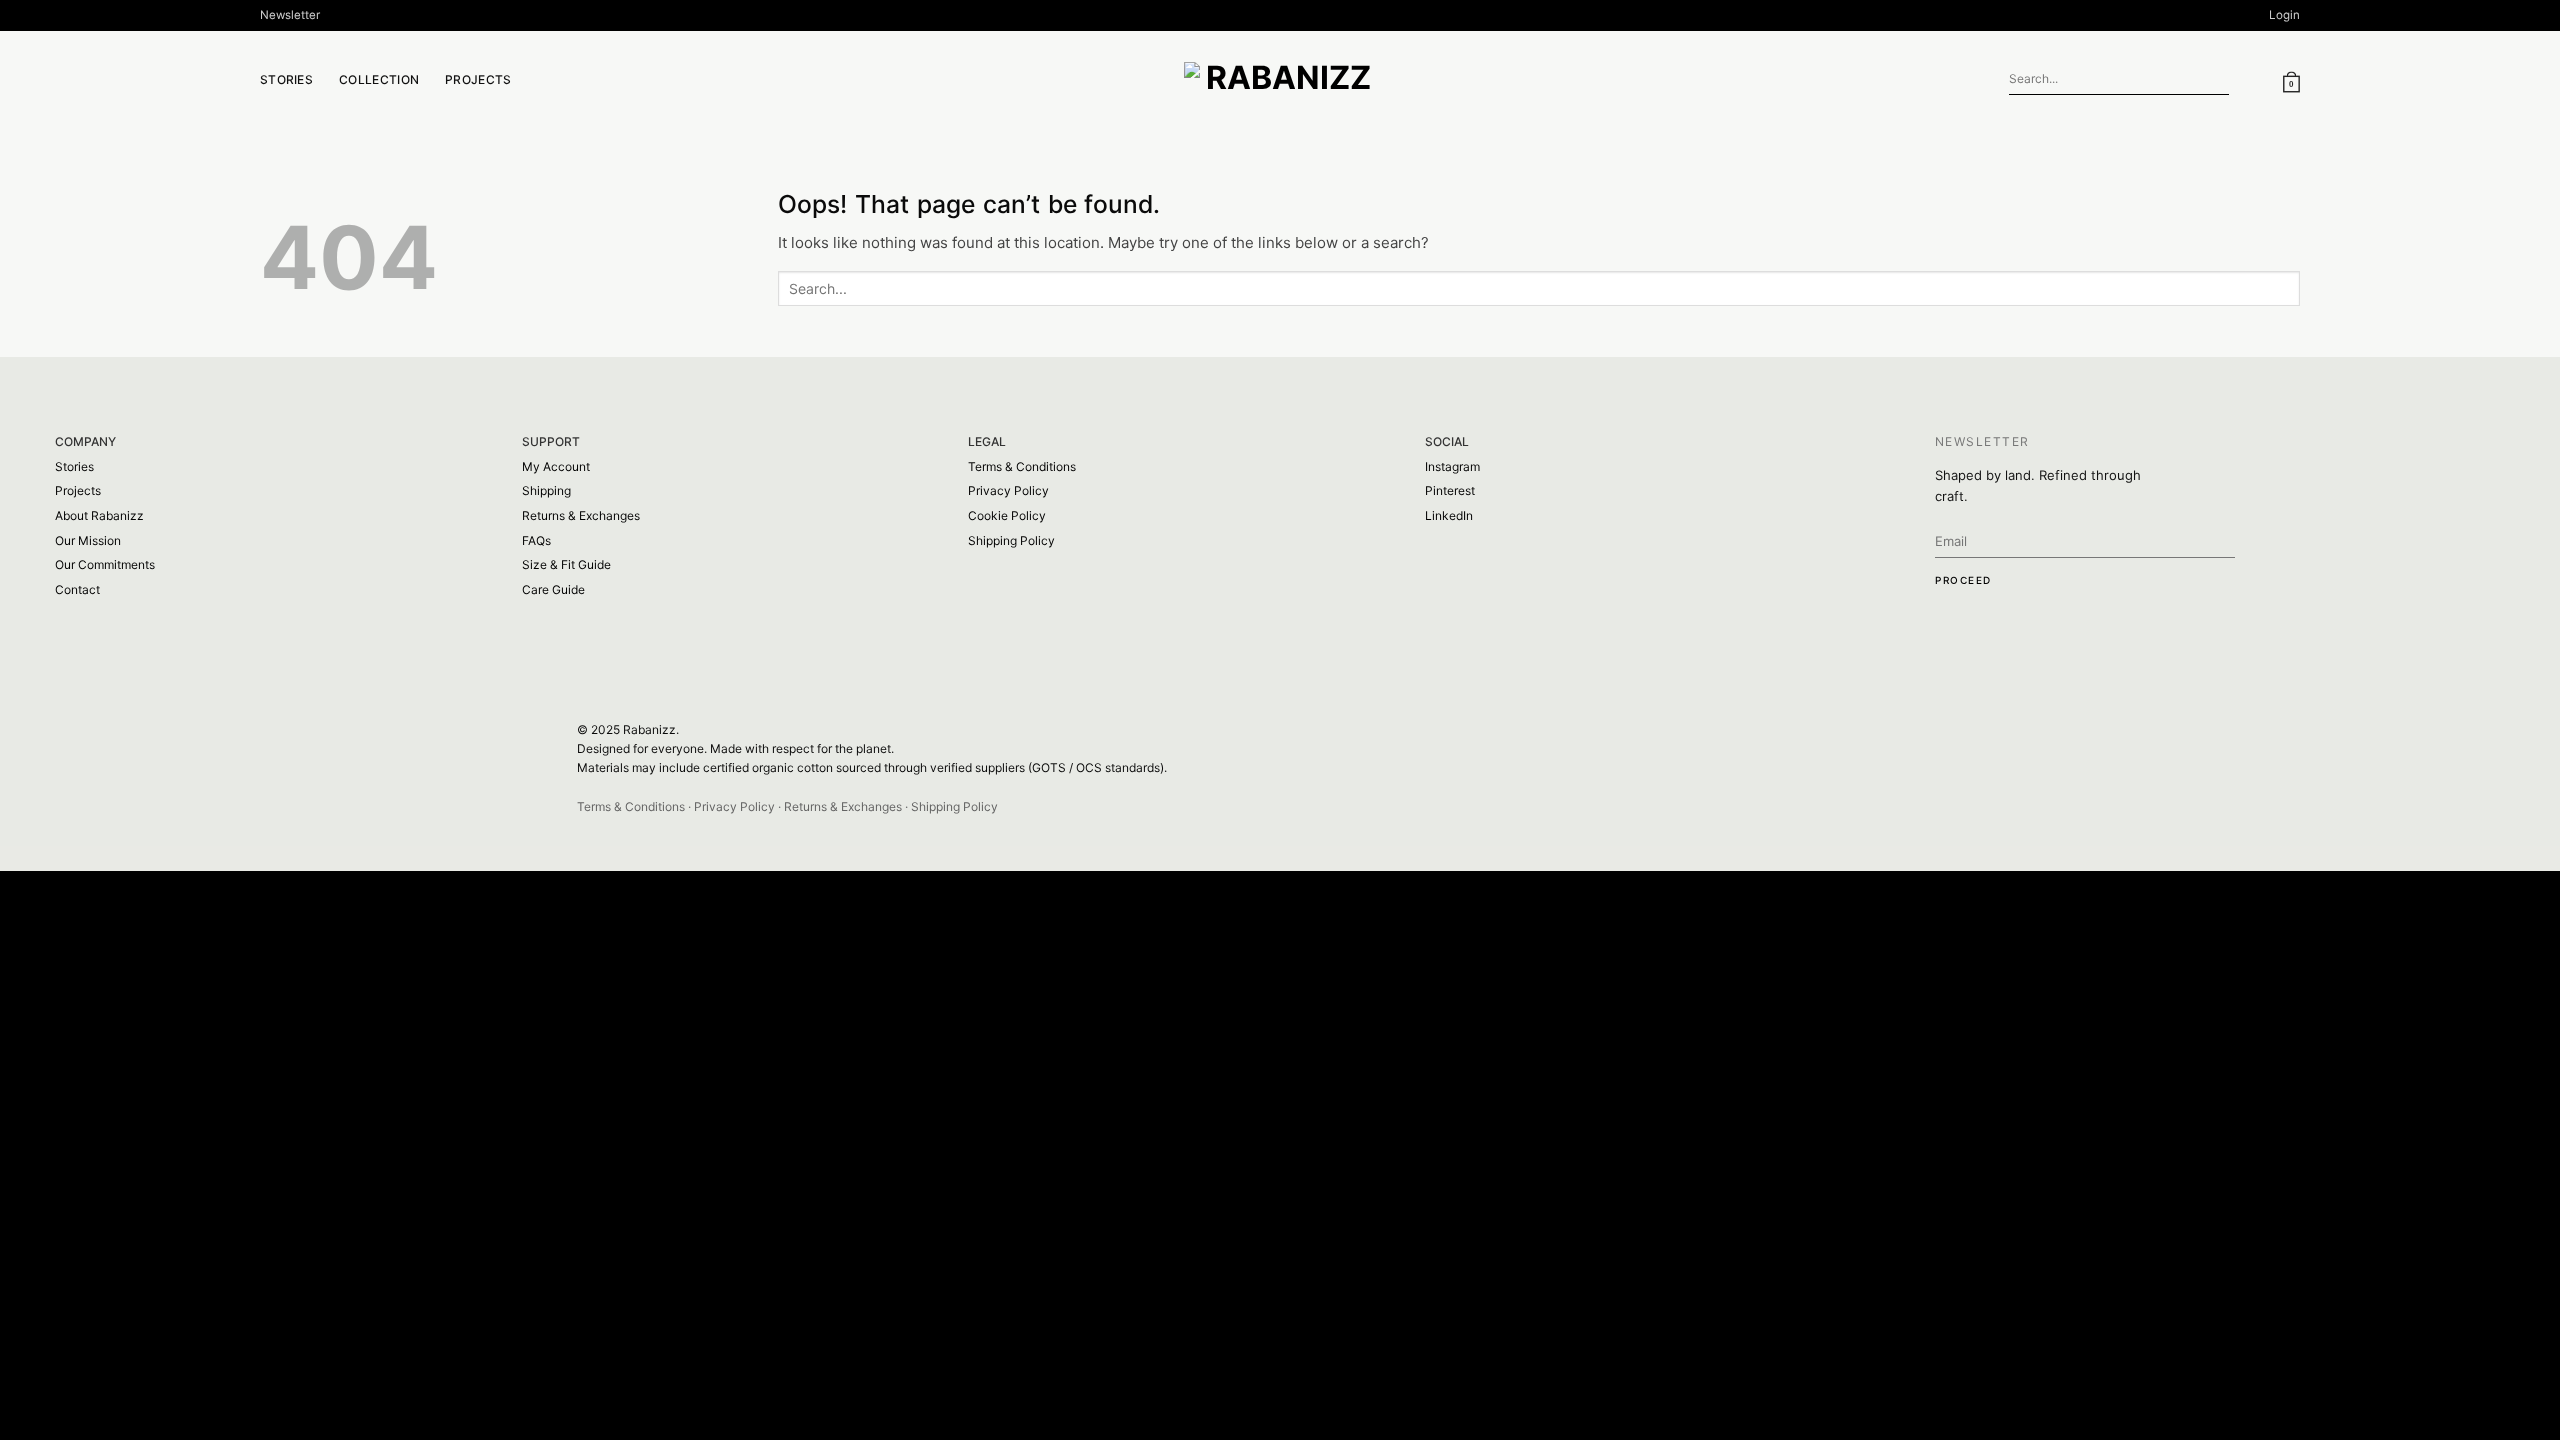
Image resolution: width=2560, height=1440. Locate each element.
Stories (74, 466)
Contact (77, 589)
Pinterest (1450, 490)
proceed (1963, 580)
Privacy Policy (1008, 490)
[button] (290, 15)
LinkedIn (1449, 515)
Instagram (1452, 466)
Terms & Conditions (1022, 466)
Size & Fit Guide (566, 564)
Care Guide (553, 589)
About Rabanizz (99, 515)
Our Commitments (105, 564)
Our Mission (88, 540)
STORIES (286, 79)
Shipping (546, 490)
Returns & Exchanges (581, 515)
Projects (478, 79)
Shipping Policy (1011, 540)
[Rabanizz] (1280, 80)
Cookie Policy (1007, 515)
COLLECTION (379, 79)
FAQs (536, 540)
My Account (556, 466)
